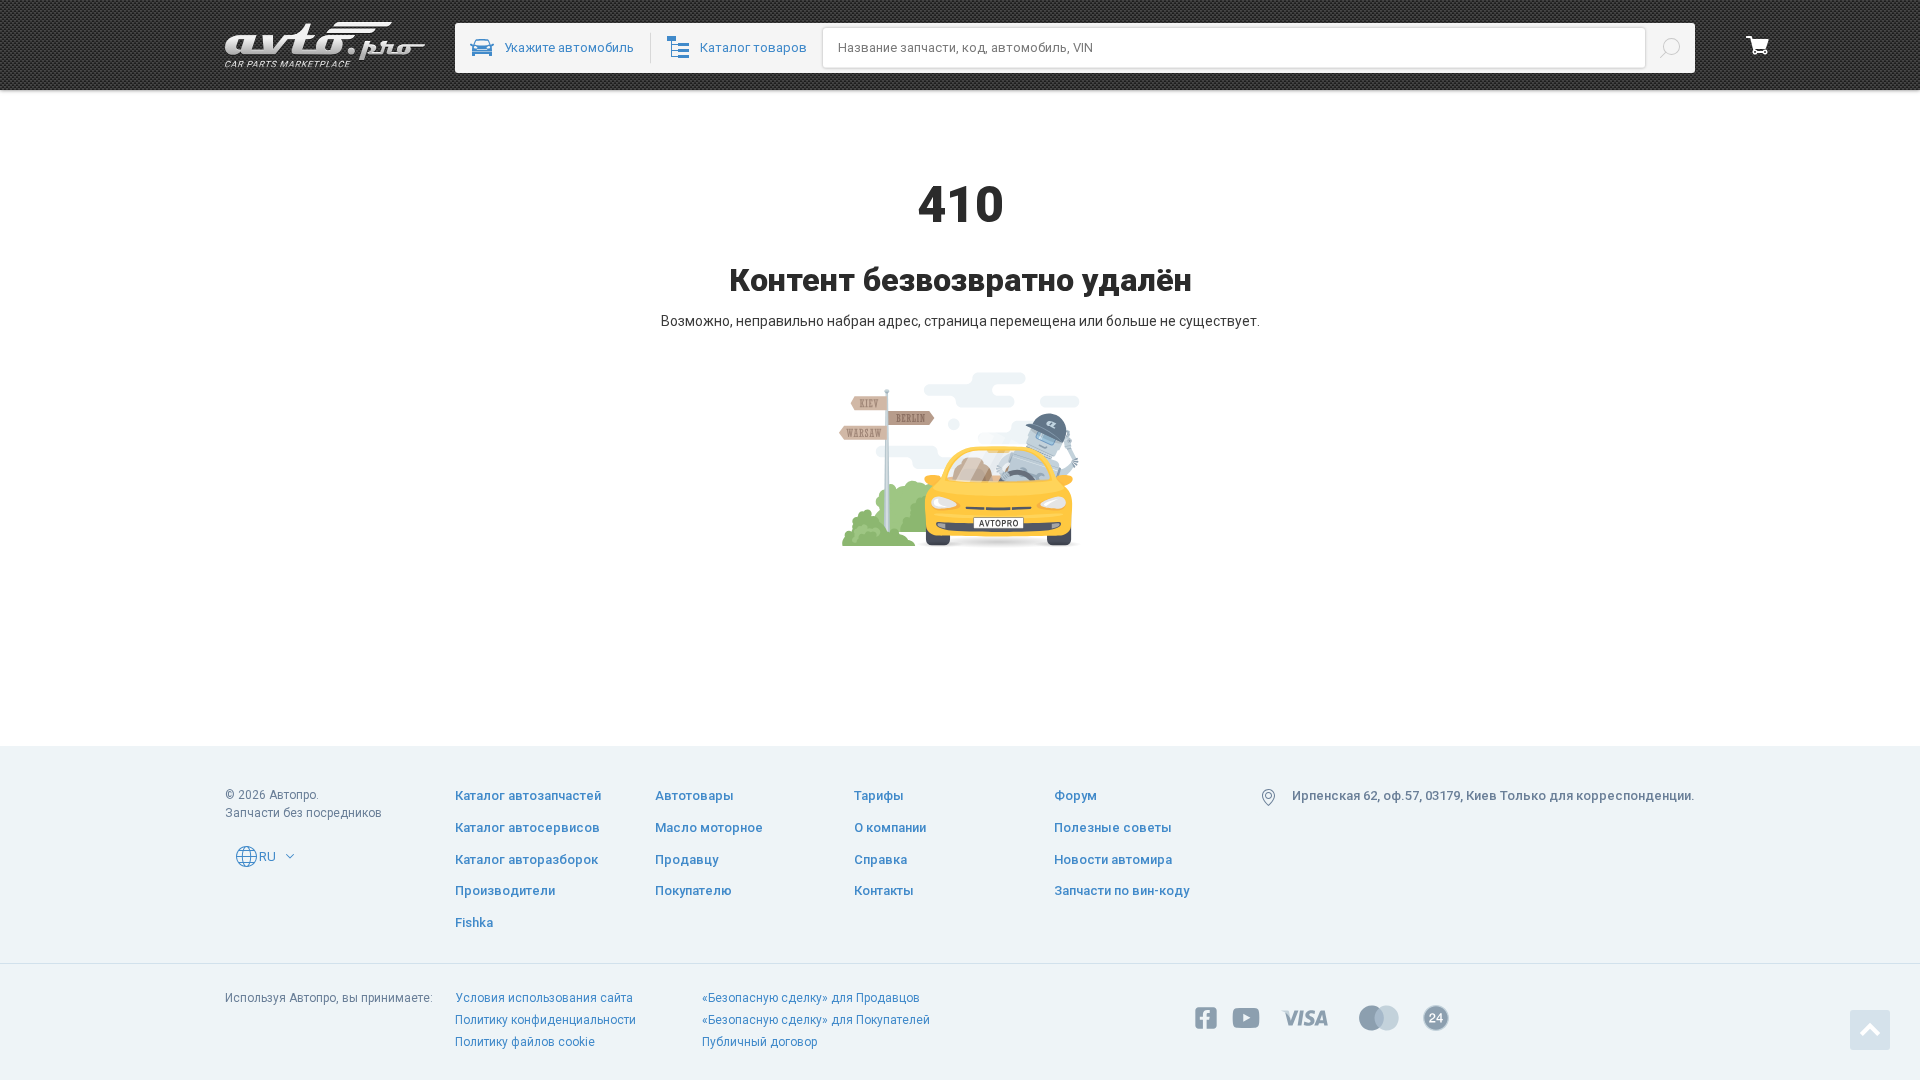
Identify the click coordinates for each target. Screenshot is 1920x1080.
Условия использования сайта (544, 998)
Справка (880, 859)
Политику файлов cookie (525, 1042)
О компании (890, 827)
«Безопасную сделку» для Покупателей (816, 1020)
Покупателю (693, 890)
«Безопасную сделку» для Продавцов (811, 998)
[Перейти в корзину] (1758, 45)
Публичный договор (759, 1042)
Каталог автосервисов (527, 827)
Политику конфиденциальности (545, 1020)
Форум (1075, 795)
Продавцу (686, 859)
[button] (290, 856)
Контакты (884, 890)
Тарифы (879, 795)
